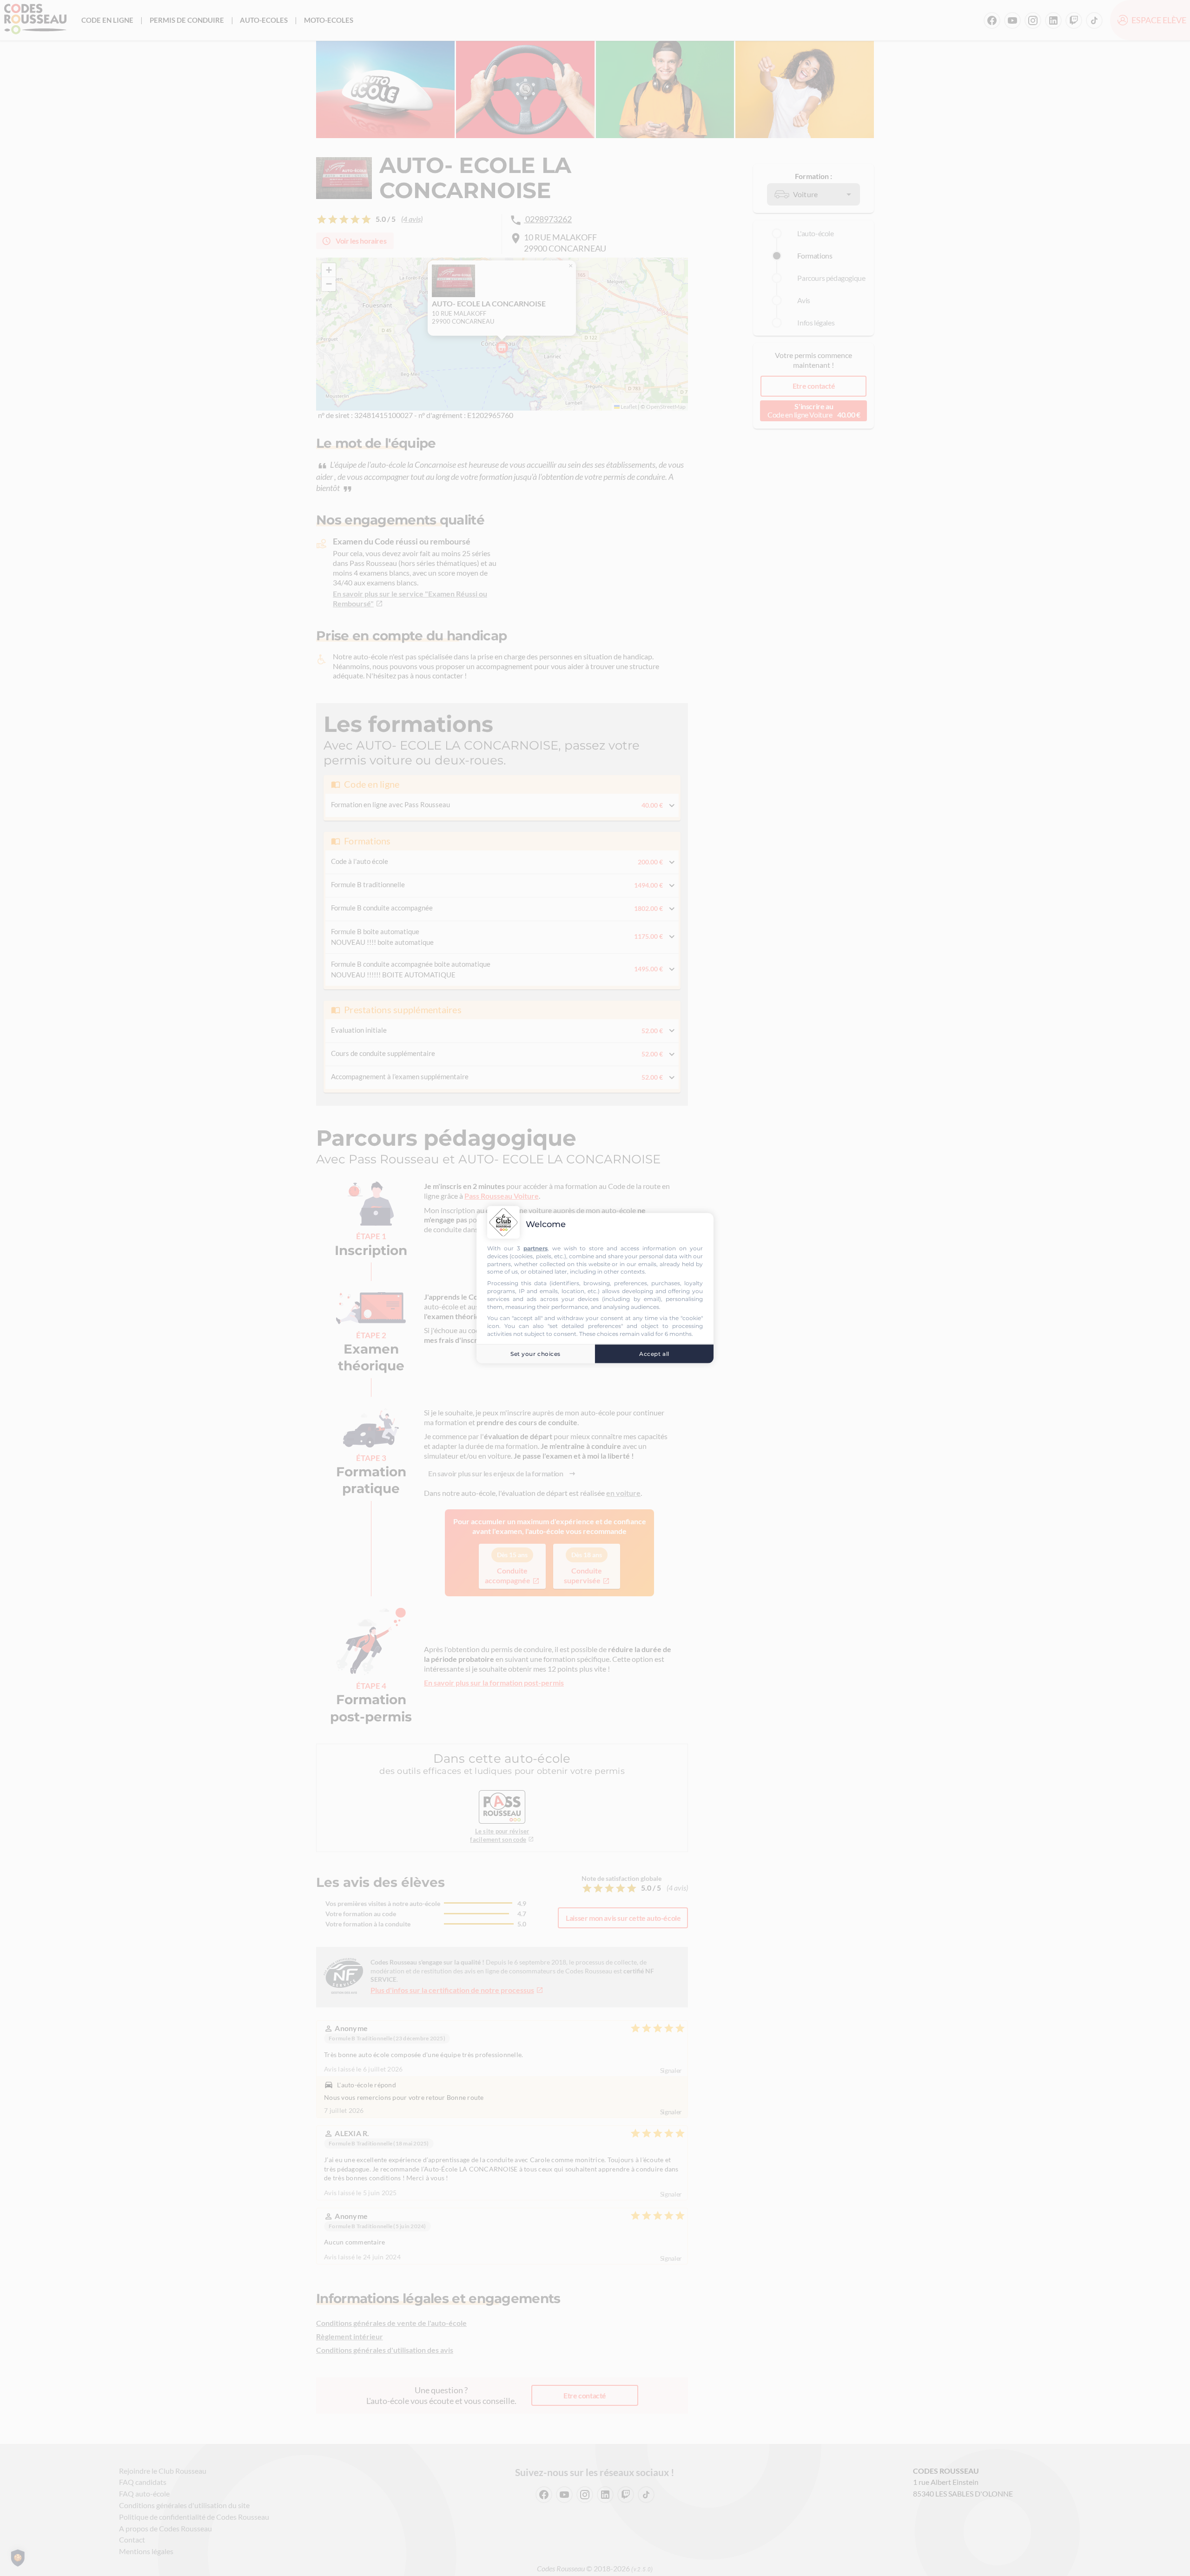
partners (535, 1248)
